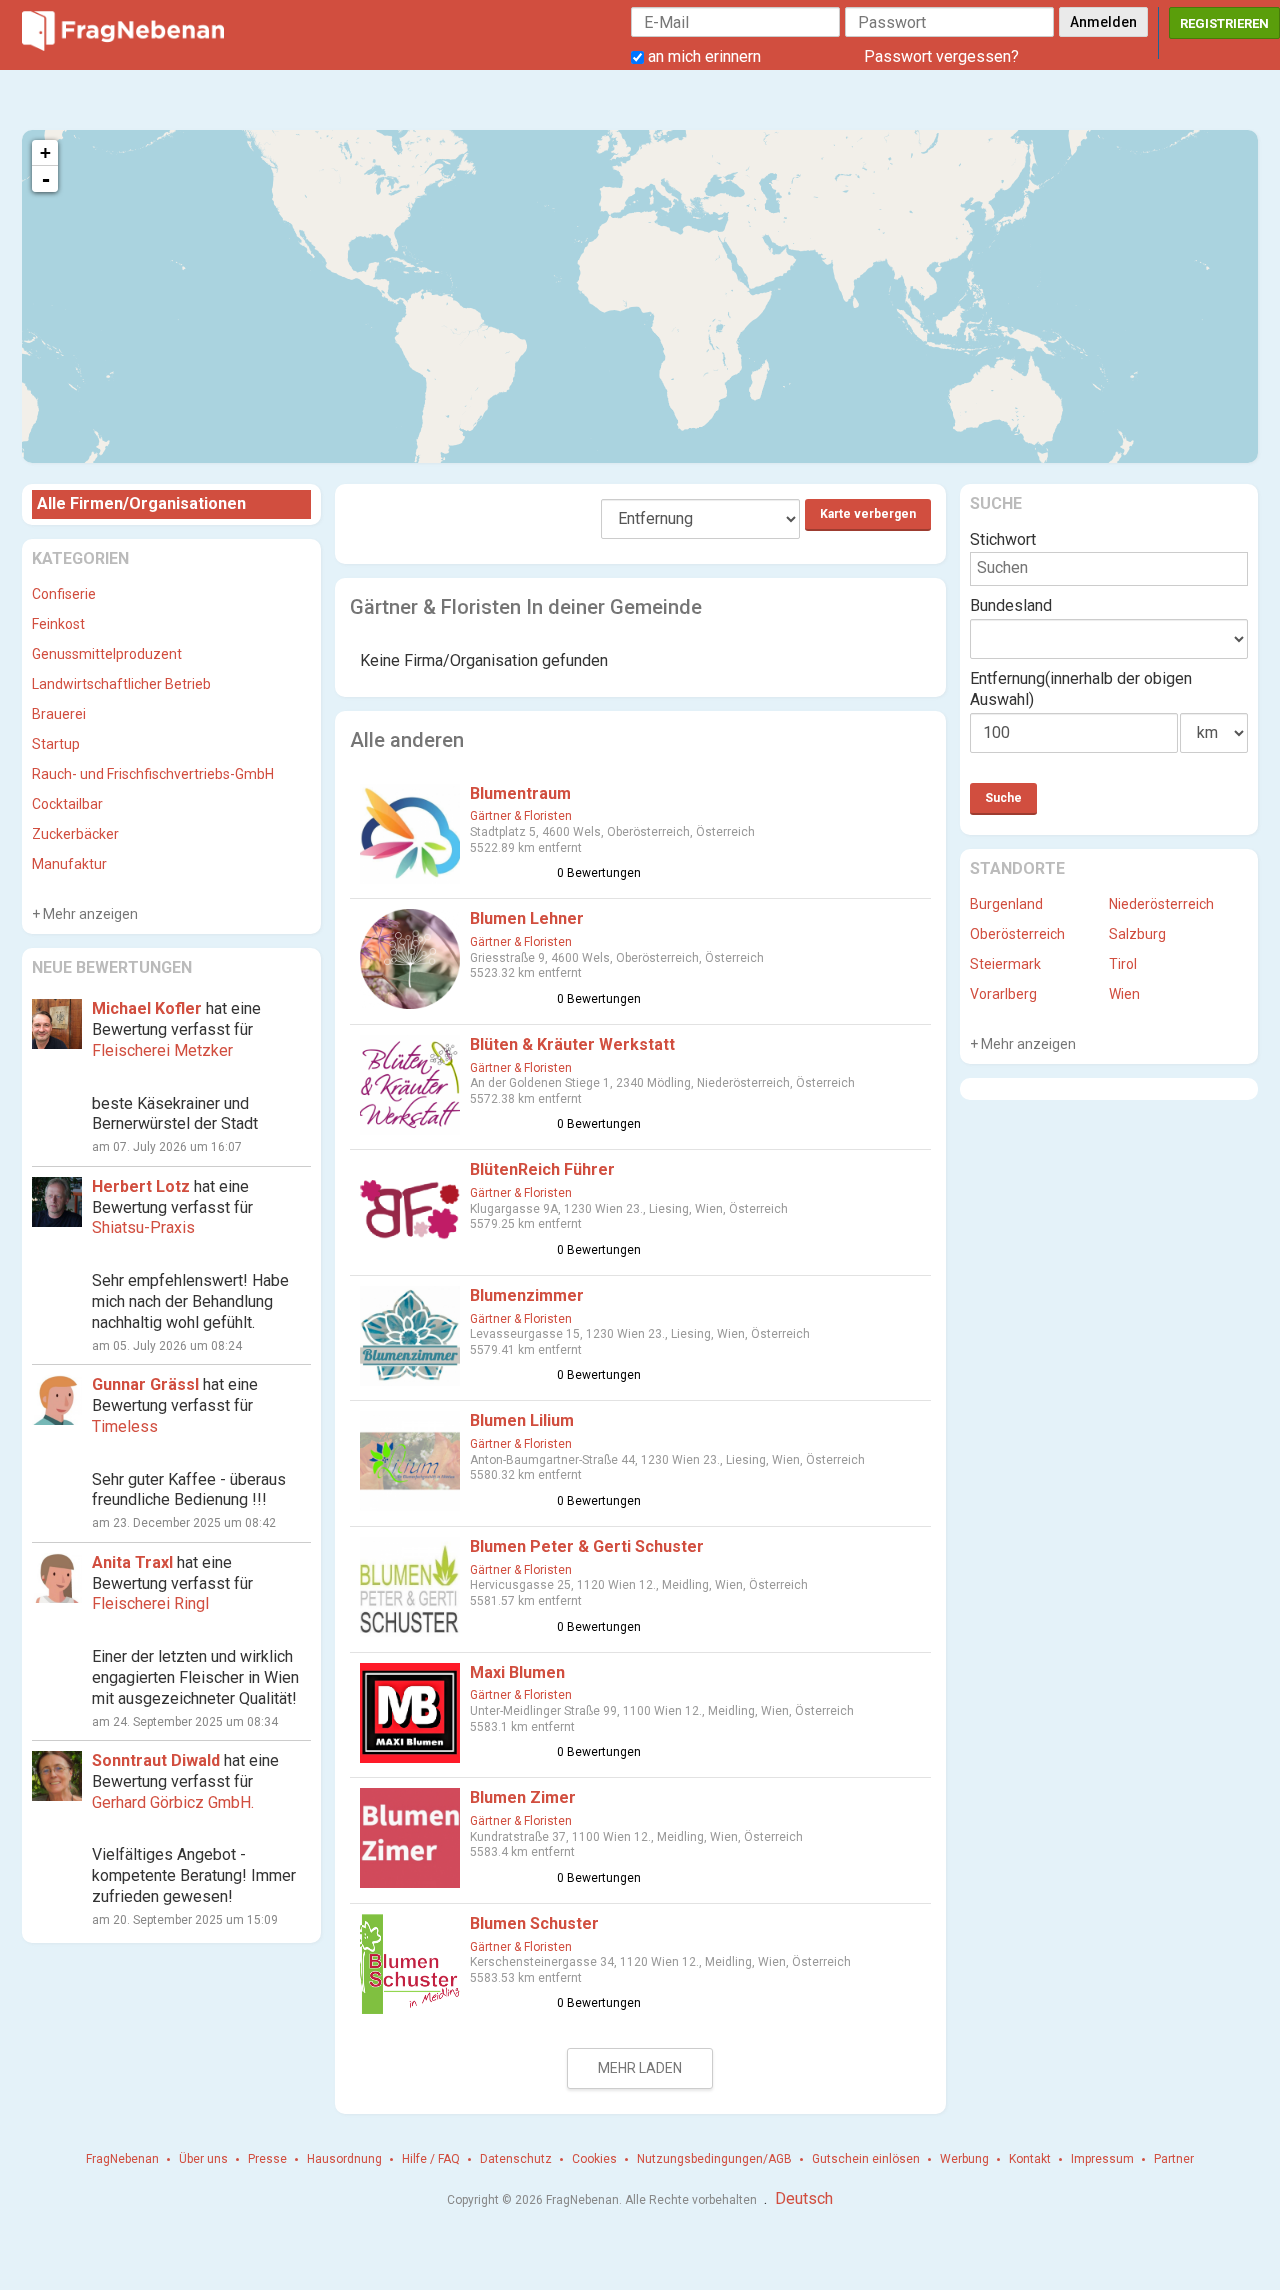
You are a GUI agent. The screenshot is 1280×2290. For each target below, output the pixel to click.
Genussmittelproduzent (107, 654)
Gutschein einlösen (866, 2159)
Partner (1174, 2159)
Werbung (964, 2159)
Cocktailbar (67, 804)
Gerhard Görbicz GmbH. (173, 1802)
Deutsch (804, 2198)
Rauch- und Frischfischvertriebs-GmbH (153, 774)
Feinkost (58, 624)
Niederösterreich (1161, 904)
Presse (267, 2159)
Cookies (594, 2159)
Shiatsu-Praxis (143, 1227)
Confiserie (64, 594)
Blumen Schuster (534, 1923)
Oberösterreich (1017, 934)
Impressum (1102, 2159)
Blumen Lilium (522, 1420)
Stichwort (1003, 539)
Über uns (203, 2159)
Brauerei (59, 714)
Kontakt (1030, 2159)
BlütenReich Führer (542, 1169)
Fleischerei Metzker (162, 1050)
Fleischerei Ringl (150, 1603)
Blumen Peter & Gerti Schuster (587, 1546)
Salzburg (1137, 934)
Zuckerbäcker (75, 834)
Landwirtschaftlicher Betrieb (121, 684)
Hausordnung (344, 2159)
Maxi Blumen (517, 1672)
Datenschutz (516, 2159)
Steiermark (1005, 964)
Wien (1124, 994)
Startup (56, 744)
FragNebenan (122, 2159)
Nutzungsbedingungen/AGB (714, 2159)
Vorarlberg (1003, 994)
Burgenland (1006, 904)
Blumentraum (520, 793)
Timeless (125, 1426)
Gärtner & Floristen (521, 816)
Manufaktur (69, 864)
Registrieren (1224, 23)
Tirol (1123, 964)
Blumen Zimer (523, 1797)
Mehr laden (640, 2068)
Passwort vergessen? (941, 56)
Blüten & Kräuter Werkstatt (572, 1044)
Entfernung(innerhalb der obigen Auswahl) (1081, 689)
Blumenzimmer (527, 1295)
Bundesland (1011, 605)
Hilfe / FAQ (431, 2159)
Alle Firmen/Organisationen (141, 503)
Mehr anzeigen (89, 914)
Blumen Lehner (527, 918)
